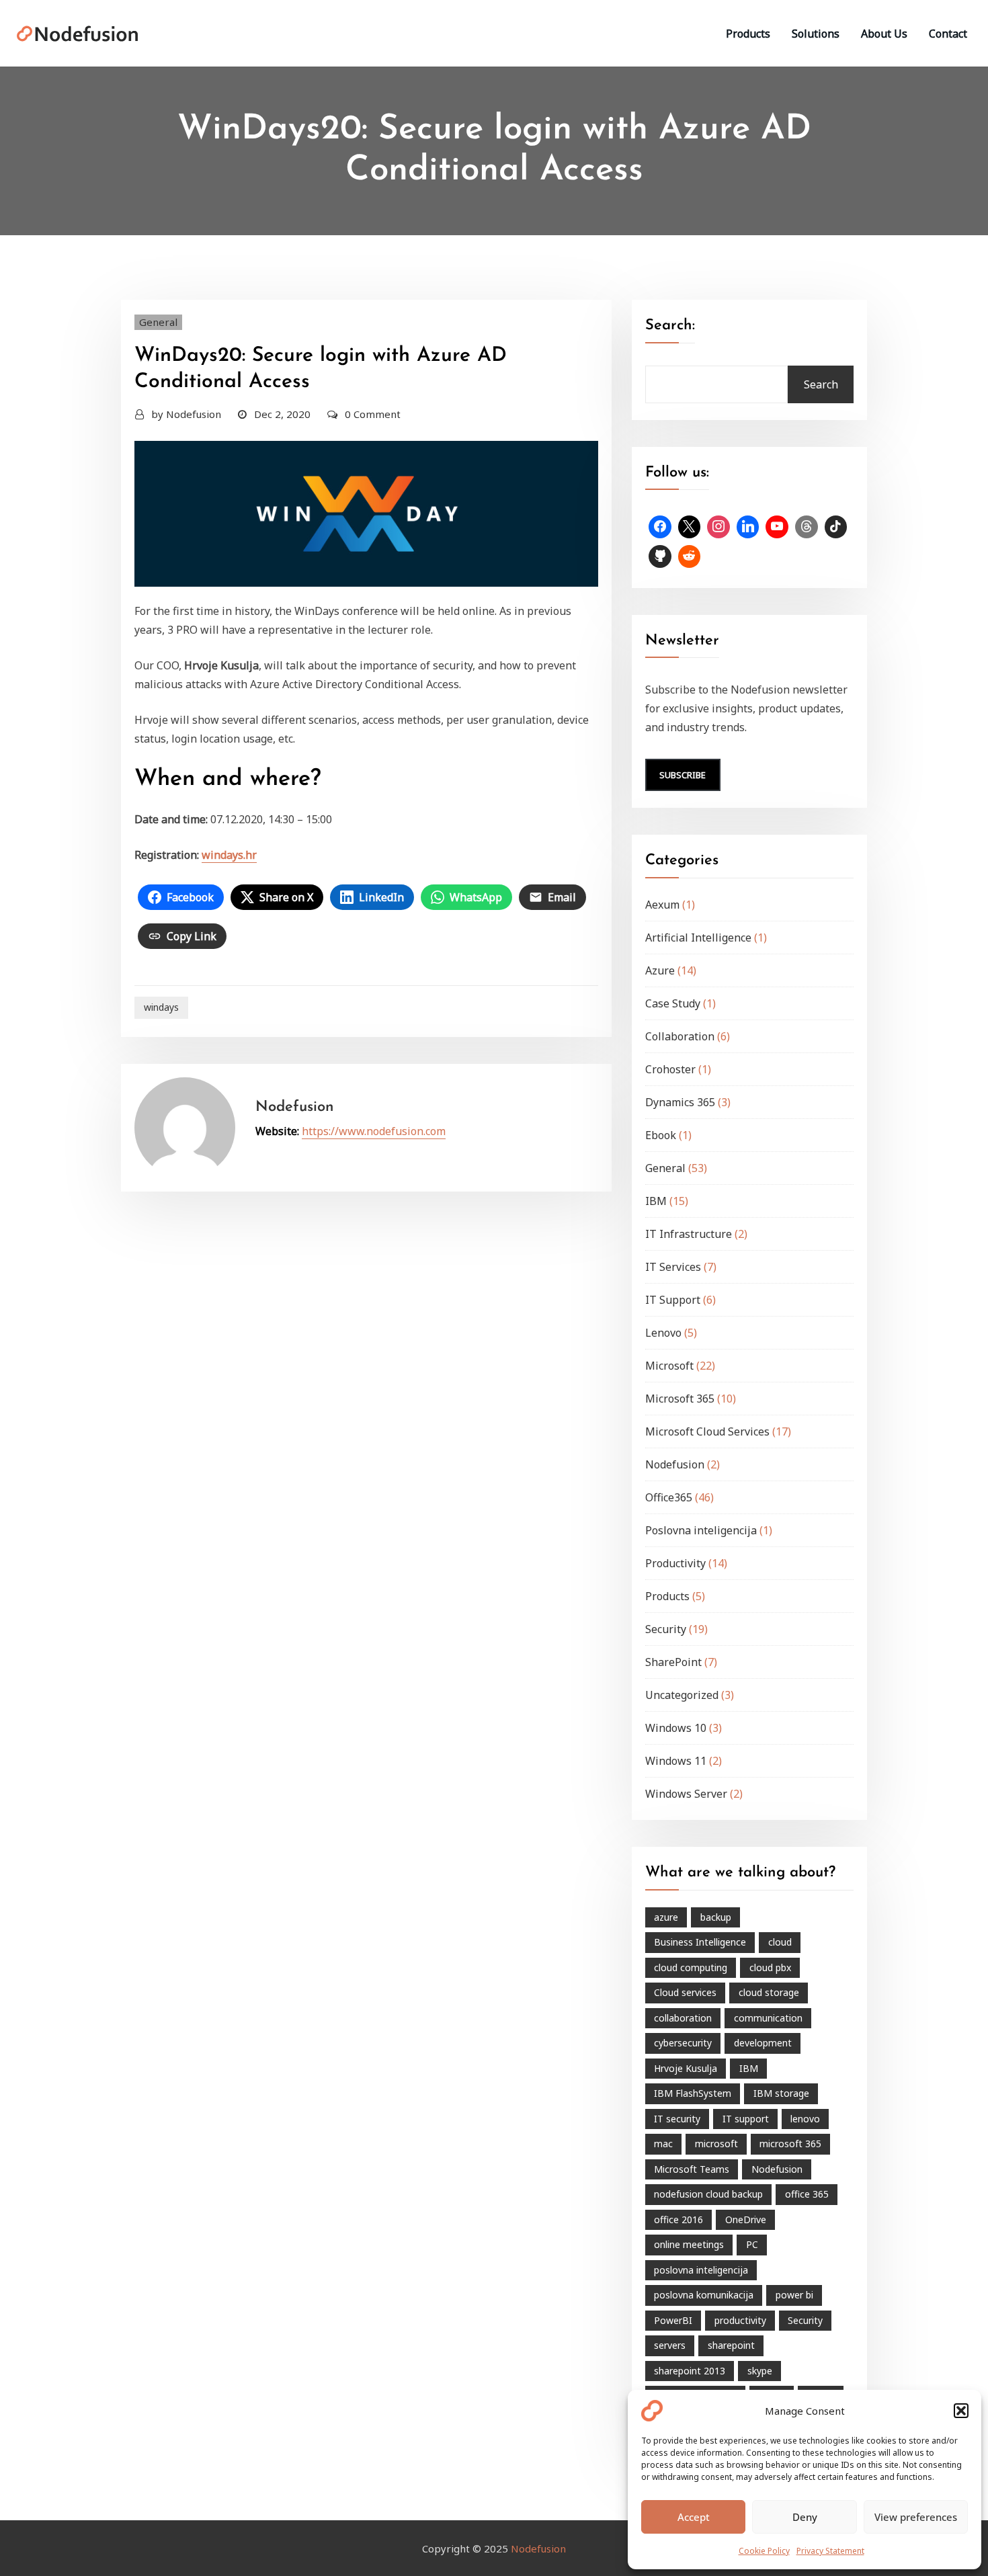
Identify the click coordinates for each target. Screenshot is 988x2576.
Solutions (816, 34)
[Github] (660, 556)
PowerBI (673, 2320)
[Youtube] (777, 527)
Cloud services (685, 1992)
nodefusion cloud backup (708, 2194)
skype (760, 2371)
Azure (660, 970)
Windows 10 (676, 1728)
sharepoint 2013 (690, 2371)
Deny (805, 2517)
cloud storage (769, 1992)
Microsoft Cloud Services (707, 1431)
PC (752, 2244)
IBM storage (781, 2093)
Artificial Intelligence (698, 938)
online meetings (689, 2244)
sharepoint (731, 2345)
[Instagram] (718, 527)
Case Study (673, 1003)
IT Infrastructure (689, 1234)
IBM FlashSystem (693, 2093)
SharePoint (673, 1662)
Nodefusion (186, 414)
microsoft (716, 2144)
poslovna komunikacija (704, 2295)
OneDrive (746, 2219)
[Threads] (807, 527)
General (158, 322)
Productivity (675, 1563)
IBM (656, 1201)
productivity (740, 2320)
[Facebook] (660, 527)
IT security (677, 2119)
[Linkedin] (748, 527)
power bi (794, 2295)
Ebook (661, 1135)
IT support (746, 2119)
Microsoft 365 (680, 1399)
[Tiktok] (836, 527)
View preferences (916, 2517)
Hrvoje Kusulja (686, 2068)
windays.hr (229, 855)
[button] (961, 2411)
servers (670, 2345)
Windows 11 (676, 1761)
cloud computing (691, 1967)
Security (666, 1629)
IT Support (673, 1300)
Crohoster (670, 1069)
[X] (690, 527)
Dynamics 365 (680, 1102)
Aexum (662, 905)
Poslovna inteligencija (701, 1530)
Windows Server (686, 1794)
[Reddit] (690, 556)
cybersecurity (683, 2043)
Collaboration (680, 1036)
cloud (780, 1942)
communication (768, 2018)
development (763, 2043)
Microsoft (669, 1366)
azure (666, 1917)
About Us (884, 34)
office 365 (807, 2194)
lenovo (805, 2119)
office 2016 (678, 2219)
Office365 (669, 1497)
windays (161, 1007)
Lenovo (663, 1333)
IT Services (673, 1267)
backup (716, 1917)
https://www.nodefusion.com (374, 1131)
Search (821, 384)
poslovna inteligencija (701, 2270)
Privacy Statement (830, 2551)
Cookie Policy (764, 2551)
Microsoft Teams (692, 2169)
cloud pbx (770, 1967)
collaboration (683, 2018)
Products (748, 34)
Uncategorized (682, 1695)
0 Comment (373, 414)
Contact (948, 34)
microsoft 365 (790, 2144)
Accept (694, 2517)
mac (663, 2144)
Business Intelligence (700, 1942)
